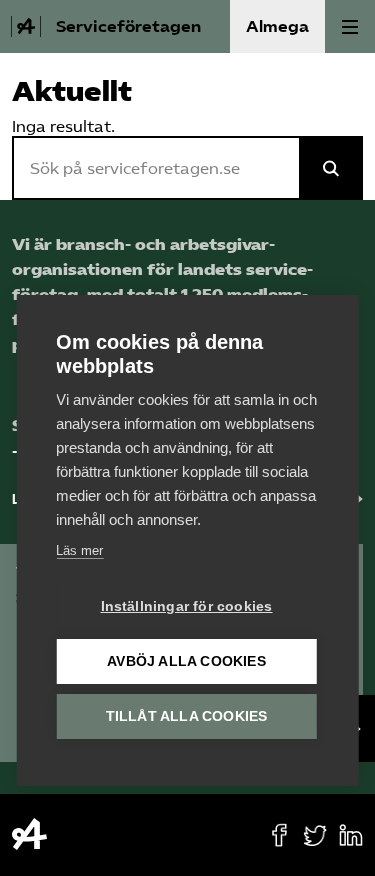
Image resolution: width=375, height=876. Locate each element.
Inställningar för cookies (187, 606)
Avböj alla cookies (186, 661)
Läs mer (79, 550)
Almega (277, 26)
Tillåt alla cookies (187, 716)
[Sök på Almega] (331, 168)
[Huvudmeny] (350, 26)
